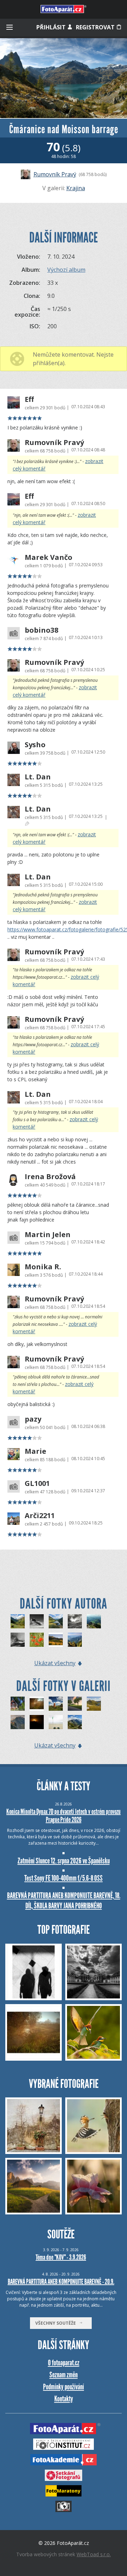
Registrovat (96, 27)
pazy (33, 1419)
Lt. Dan (38, 777)
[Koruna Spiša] (75, 1704)
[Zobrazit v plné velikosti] (64, 78)
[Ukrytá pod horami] (56, 1640)
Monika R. (43, 1267)
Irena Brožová (50, 1177)
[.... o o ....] (56, 1722)
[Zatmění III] (37, 1722)
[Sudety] (56, 1704)
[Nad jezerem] (94, 1704)
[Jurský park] (18, 1621)
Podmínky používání (64, 2387)
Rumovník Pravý (55, 174)
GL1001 (37, 1483)
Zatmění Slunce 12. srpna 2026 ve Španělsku (64, 1861)
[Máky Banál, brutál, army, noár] (37, 1640)
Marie (35, 1451)
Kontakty (64, 2399)
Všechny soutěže (57, 2323)
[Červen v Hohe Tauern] (75, 1722)
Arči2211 (40, 1516)
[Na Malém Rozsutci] (94, 1621)
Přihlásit (52, 27)
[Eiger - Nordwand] (18, 1640)
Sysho (35, 745)
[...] (37, 1704)
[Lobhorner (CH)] (37, 1621)
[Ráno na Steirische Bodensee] (56, 1621)
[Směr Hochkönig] (75, 1621)
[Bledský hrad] (18, 1722)
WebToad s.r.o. (94, 2554)
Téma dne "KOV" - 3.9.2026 (61, 2257)
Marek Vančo (49, 557)
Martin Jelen (48, 1235)
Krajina (76, 188)
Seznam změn (64, 2375)
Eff (29, 399)
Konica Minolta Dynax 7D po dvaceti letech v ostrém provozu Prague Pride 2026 (64, 1816)
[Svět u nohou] (75, 1640)
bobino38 (41, 630)
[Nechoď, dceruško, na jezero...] (18, 1704)
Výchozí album (66, 270)
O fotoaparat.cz (64, 2363)
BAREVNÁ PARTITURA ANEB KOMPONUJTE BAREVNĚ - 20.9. (61, 2282)
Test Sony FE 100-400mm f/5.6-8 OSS (64, 1878)
